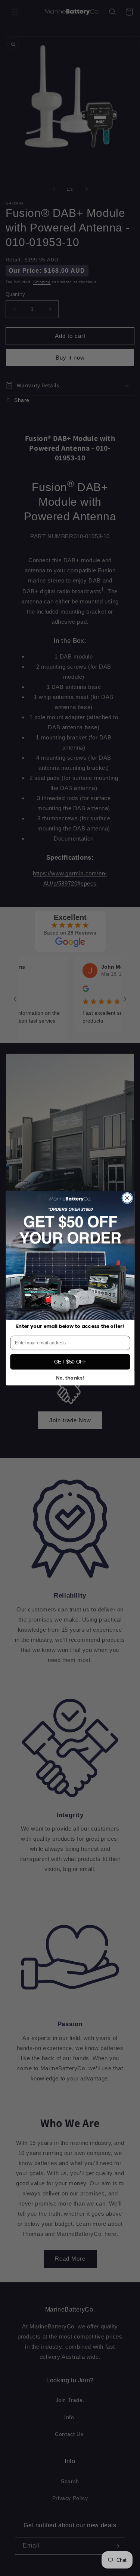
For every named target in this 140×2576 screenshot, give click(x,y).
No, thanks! (70, 1378)
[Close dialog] (127, 1198)
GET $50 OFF (70, 1362)
